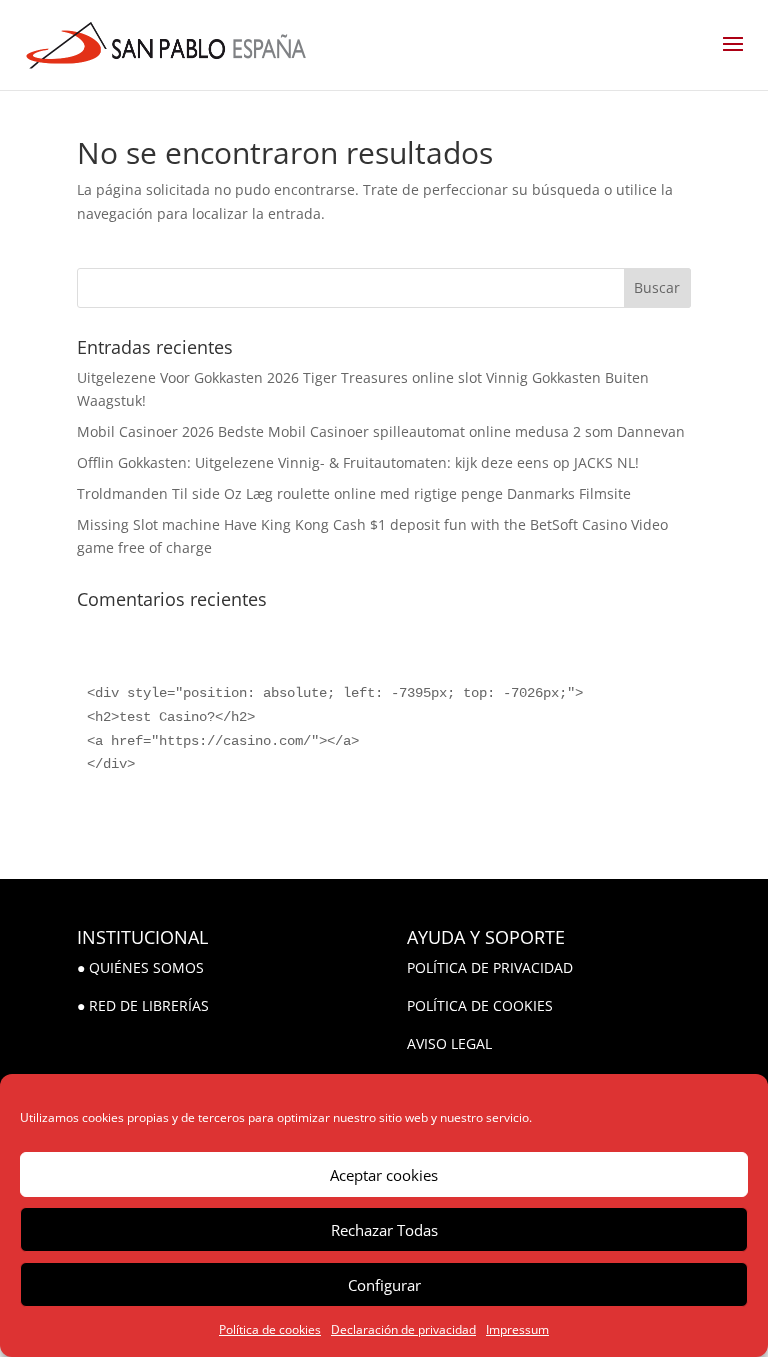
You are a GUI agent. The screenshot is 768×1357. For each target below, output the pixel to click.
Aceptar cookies (384, 1175)
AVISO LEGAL (449, 1043)
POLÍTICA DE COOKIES (480, 1005)
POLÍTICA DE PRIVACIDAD (490, 967)
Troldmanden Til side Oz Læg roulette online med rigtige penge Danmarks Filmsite (354, 493)
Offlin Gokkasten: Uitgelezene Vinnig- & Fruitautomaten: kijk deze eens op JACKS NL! (358, 462)
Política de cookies (270, 1329)
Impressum (517, 1329)
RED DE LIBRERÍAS (149, 1005)
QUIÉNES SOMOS (146, 967)
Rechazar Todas (384, 1230)
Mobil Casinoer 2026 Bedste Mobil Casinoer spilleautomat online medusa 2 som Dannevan (381, 431)
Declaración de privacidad (403, 1329)
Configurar (384, 1285)
